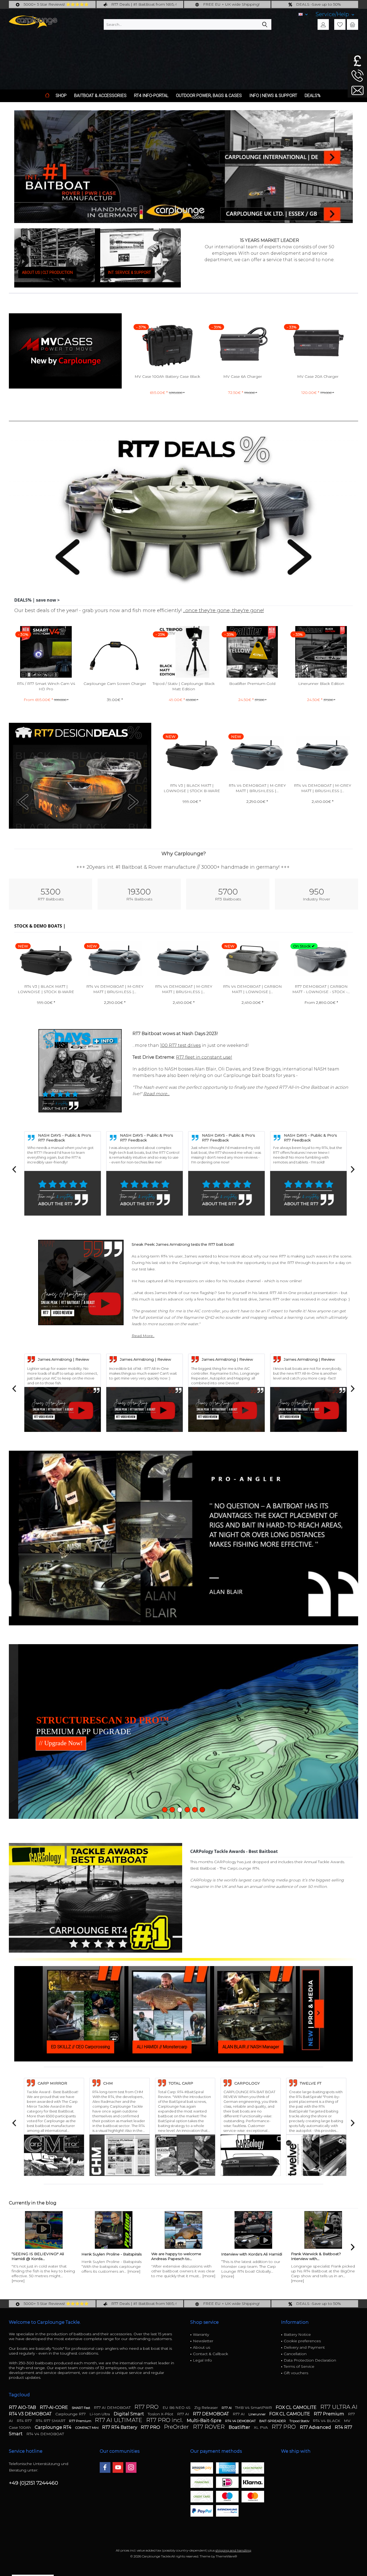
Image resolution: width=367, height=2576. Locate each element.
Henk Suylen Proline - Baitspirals (42, 2254)
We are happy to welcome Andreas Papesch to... (106, 2256)
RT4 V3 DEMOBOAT (31, 2414)
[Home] (47, 96)
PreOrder (177, 2427)
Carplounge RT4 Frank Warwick (320, 2254)
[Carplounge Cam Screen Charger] (46, 652)
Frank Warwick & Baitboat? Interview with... (246, 2256)
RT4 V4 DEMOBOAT (241, 2421)
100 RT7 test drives (180, 1045)
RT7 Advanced (316, 2427)
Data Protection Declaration (310, 2360)
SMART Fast (81, 2408)
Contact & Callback (211, 2354)
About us (202, 2347)
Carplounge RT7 (71, 2414)
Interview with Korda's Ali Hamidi (182, 2254)
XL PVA (261, 2427)
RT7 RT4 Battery (120, 2427)
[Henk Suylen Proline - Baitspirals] (44, 2230)
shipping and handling (233, 2550)
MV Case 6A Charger (167, 376)
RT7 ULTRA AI (339, 2407)
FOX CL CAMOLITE (297, 2407)
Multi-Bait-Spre (205, 2421)
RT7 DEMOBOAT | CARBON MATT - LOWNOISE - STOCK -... (252, 989)
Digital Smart (129, 2414)
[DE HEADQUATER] (289, 195)
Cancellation (295, 2354)
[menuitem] (335, 14)
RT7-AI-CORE (54, 2407)
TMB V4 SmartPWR (254, 2408)
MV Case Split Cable (318, 376)
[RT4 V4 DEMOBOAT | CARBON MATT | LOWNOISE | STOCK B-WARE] (322, 754)
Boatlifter (240, 2427)
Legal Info (202, 2360)
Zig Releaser (207, 2408)
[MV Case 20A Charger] (243, 344)
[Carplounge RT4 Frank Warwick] (323, 2230)
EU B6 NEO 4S (177, 2408)
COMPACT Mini (87, 2428)
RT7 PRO (147, 2407)
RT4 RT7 (25, 2421)
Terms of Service (299, 2366)
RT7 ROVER (209, 2427)
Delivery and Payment (304, 2347)
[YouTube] (118, 2467)
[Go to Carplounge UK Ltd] (357, 61)
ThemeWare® (226, 2556)
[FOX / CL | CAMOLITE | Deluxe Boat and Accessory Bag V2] (321, 652)
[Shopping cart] (352, 24)
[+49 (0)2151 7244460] (357, 76)
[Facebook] (105, 2467)
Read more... (156, 1094)
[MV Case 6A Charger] (167, 344)
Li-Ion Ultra (100, 2414)
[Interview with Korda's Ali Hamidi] (183, 2230)
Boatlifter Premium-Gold (183, 684)
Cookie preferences (302, 2341)
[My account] (323, 24)
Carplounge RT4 (54, 2427)
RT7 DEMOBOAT (211, 2414)
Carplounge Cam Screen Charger (46, 684)
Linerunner (258, 2414)
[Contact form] (357, 90)
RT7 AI (227, 2408)
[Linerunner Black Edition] (252, 652)
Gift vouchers (296, 2373)
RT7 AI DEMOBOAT (113, 2408)
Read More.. (143, 1336)
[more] (64, 2271)
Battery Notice (297, 2334)
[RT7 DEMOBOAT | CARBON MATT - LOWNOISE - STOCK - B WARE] (252, 959)
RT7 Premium (330, 2414)
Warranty (201, 2334)
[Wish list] (340, 24)
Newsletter (203, 2341)
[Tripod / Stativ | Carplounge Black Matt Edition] (115, 652)
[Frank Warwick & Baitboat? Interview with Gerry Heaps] (253, 2230)
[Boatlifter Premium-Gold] (183, 652)
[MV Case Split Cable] (318, 344)
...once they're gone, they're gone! (223, 610)
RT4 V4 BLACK (327, 2421)
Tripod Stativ (300, 2421)
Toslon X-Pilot (161, 2414)
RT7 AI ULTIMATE (119, 2420)
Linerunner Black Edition (252, 684)
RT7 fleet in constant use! (204, 1057)
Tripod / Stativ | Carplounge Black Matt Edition (115, 686)
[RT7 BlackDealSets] (80, 776)
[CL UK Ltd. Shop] (289, 138)
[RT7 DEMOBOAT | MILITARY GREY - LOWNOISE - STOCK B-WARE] (321, 959)
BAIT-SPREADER (273, 2421)
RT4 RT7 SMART (51, 2421)
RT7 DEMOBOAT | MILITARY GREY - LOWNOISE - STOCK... (321, 989)
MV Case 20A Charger (243, 376)
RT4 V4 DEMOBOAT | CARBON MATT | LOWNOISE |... (322, 788)
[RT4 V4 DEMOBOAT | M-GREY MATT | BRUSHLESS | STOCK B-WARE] (192, 754)
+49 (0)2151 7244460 (33, 2483)
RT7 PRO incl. (165, 2420)
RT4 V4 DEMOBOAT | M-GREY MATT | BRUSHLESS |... (192, 788)
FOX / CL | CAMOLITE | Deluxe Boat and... (321, 686)
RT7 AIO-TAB (23, 2407)
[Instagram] (131, 2467)
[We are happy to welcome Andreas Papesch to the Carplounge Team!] (114, 2230)
